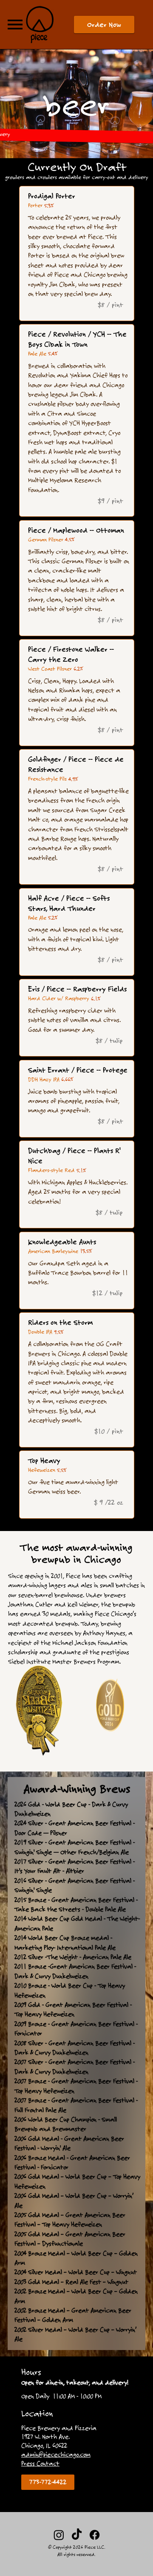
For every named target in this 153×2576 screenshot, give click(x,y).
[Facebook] (95, 2535)
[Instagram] (59, 2535)
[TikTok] (77, 2535)
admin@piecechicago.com (56, 2454)
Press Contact (40, 2463)
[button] (104, 25)
